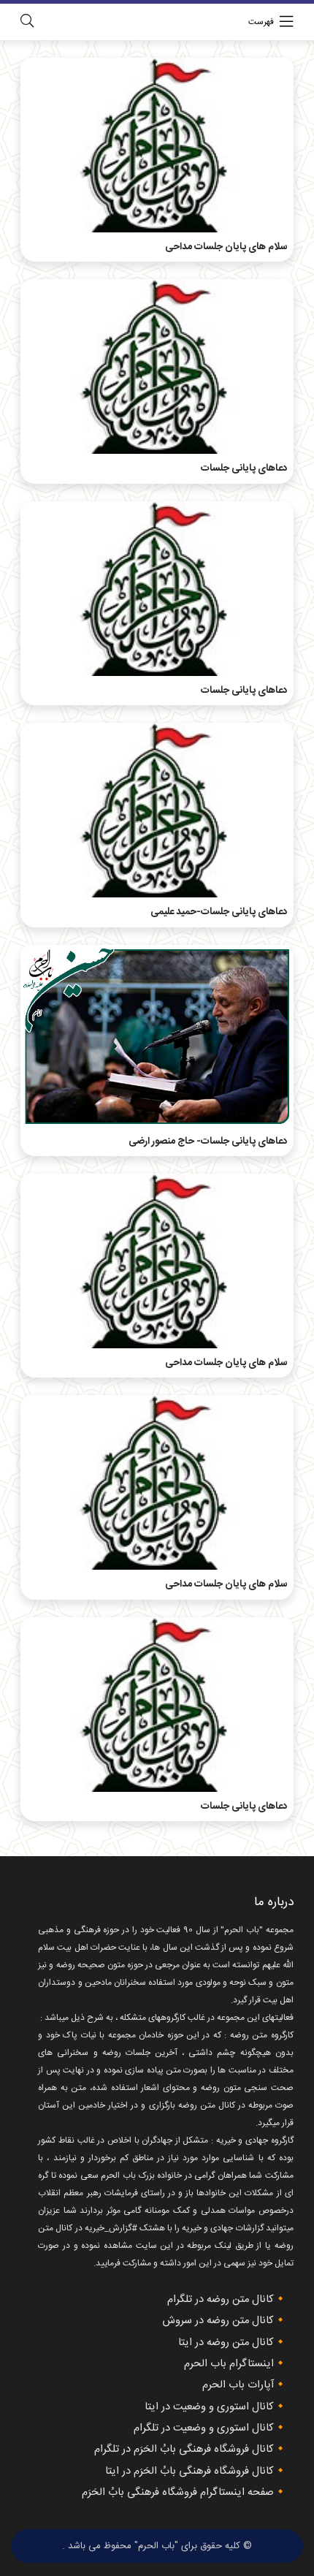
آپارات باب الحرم (238, 2385)
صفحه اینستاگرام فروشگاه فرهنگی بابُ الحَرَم (178, 2493)
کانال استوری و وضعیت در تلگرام (204, 2428)
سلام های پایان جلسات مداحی (226, 247)
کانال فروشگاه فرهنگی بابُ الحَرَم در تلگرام (184, 2450)
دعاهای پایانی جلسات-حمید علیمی (219, 912)
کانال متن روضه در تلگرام (221, 2300)
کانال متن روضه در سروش (218, 2321)
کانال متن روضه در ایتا (226, 2343)
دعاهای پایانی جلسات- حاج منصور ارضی (208, 1141)
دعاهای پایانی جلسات (244, 468)
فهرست (261, 22)
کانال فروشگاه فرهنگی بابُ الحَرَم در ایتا (189, 2471)
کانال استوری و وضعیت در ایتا (209, 2407)
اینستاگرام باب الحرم (229, 2364)
